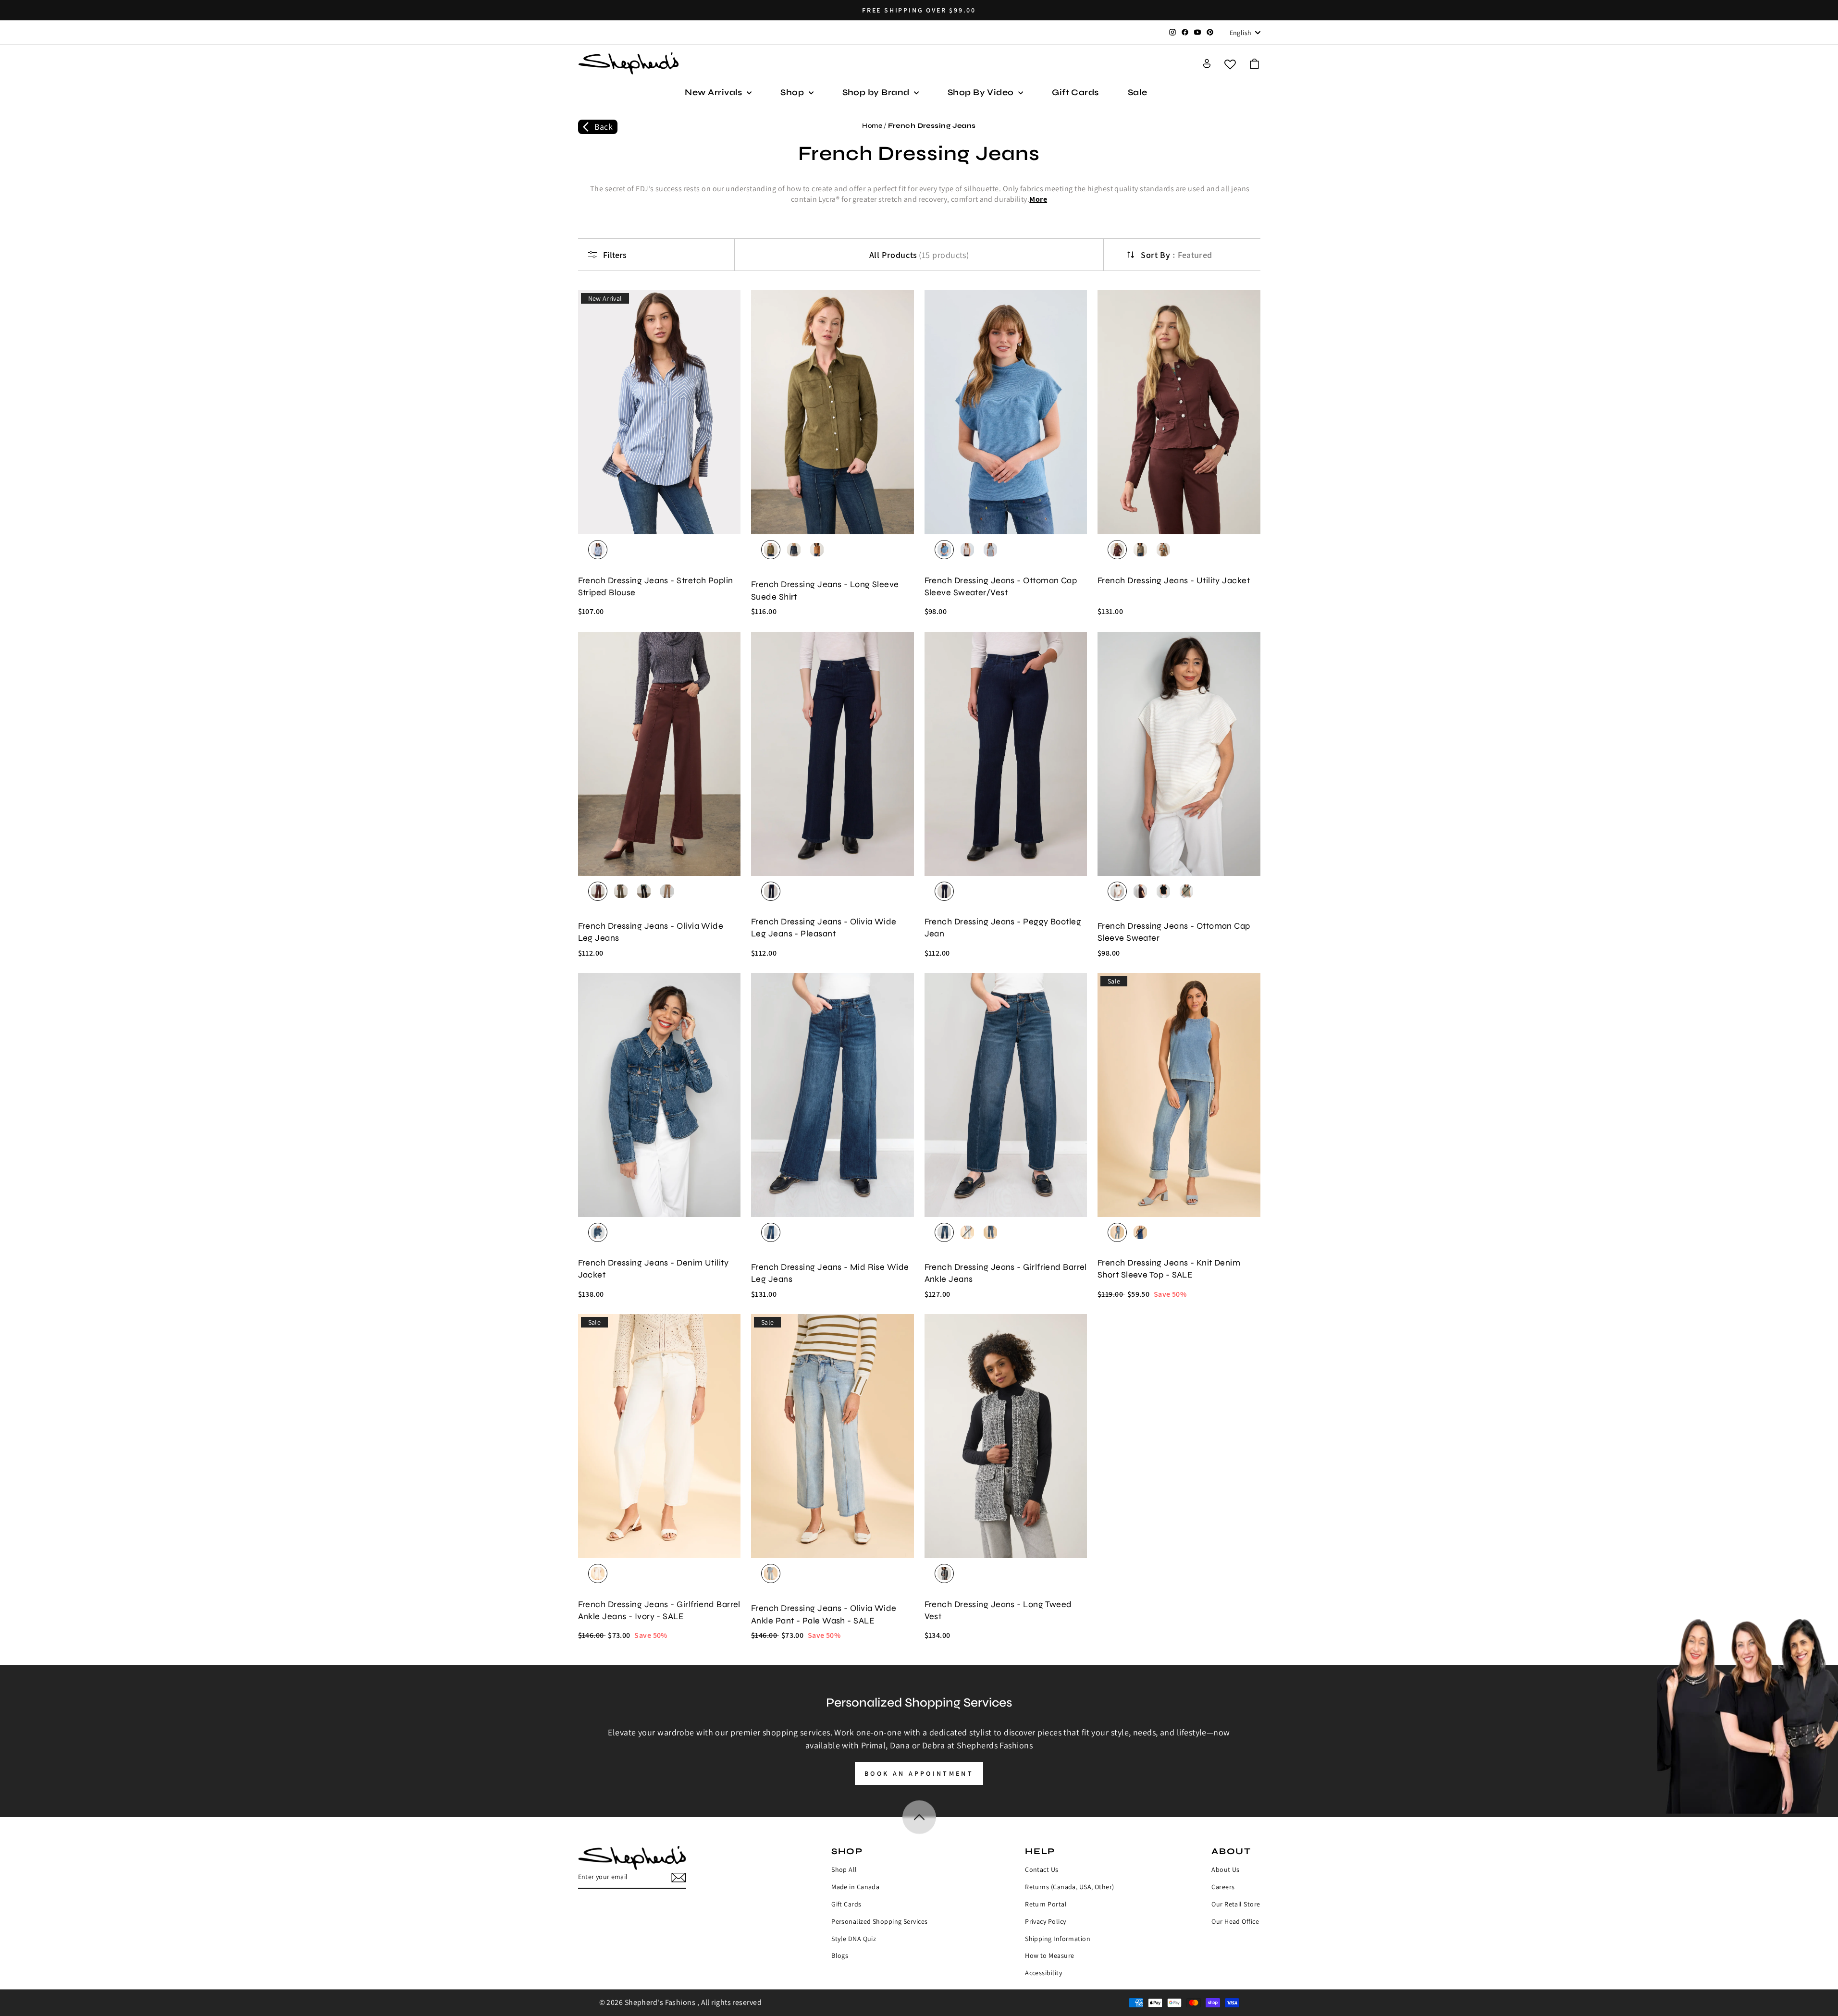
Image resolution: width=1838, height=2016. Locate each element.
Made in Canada (855, 1887)
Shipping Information (1058, 1939)
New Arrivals (715, 92)
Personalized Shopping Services (880, 1921)
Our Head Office (1235, 1921)
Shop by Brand (877, 92)
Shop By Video (982, 92)
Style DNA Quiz (854, 1939)
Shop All (844, 1869)
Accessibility (1043, 1973)
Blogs (840, 1955)
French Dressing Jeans (932, 126)
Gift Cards (1075, 92)
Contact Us (1042, 1869)
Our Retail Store (1236, 1904)
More (1038, 199)
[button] (1254, 64)
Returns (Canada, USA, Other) (1070, 1887)
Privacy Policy (1045, 1921)
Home (872, 126)
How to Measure (1049, 1955)
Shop (793, 92)
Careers (1223, 1887)
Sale (1138, 92)
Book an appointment (919, 1773)
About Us (1226, 1869)
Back (604, 127)
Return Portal (1046, 1904)
